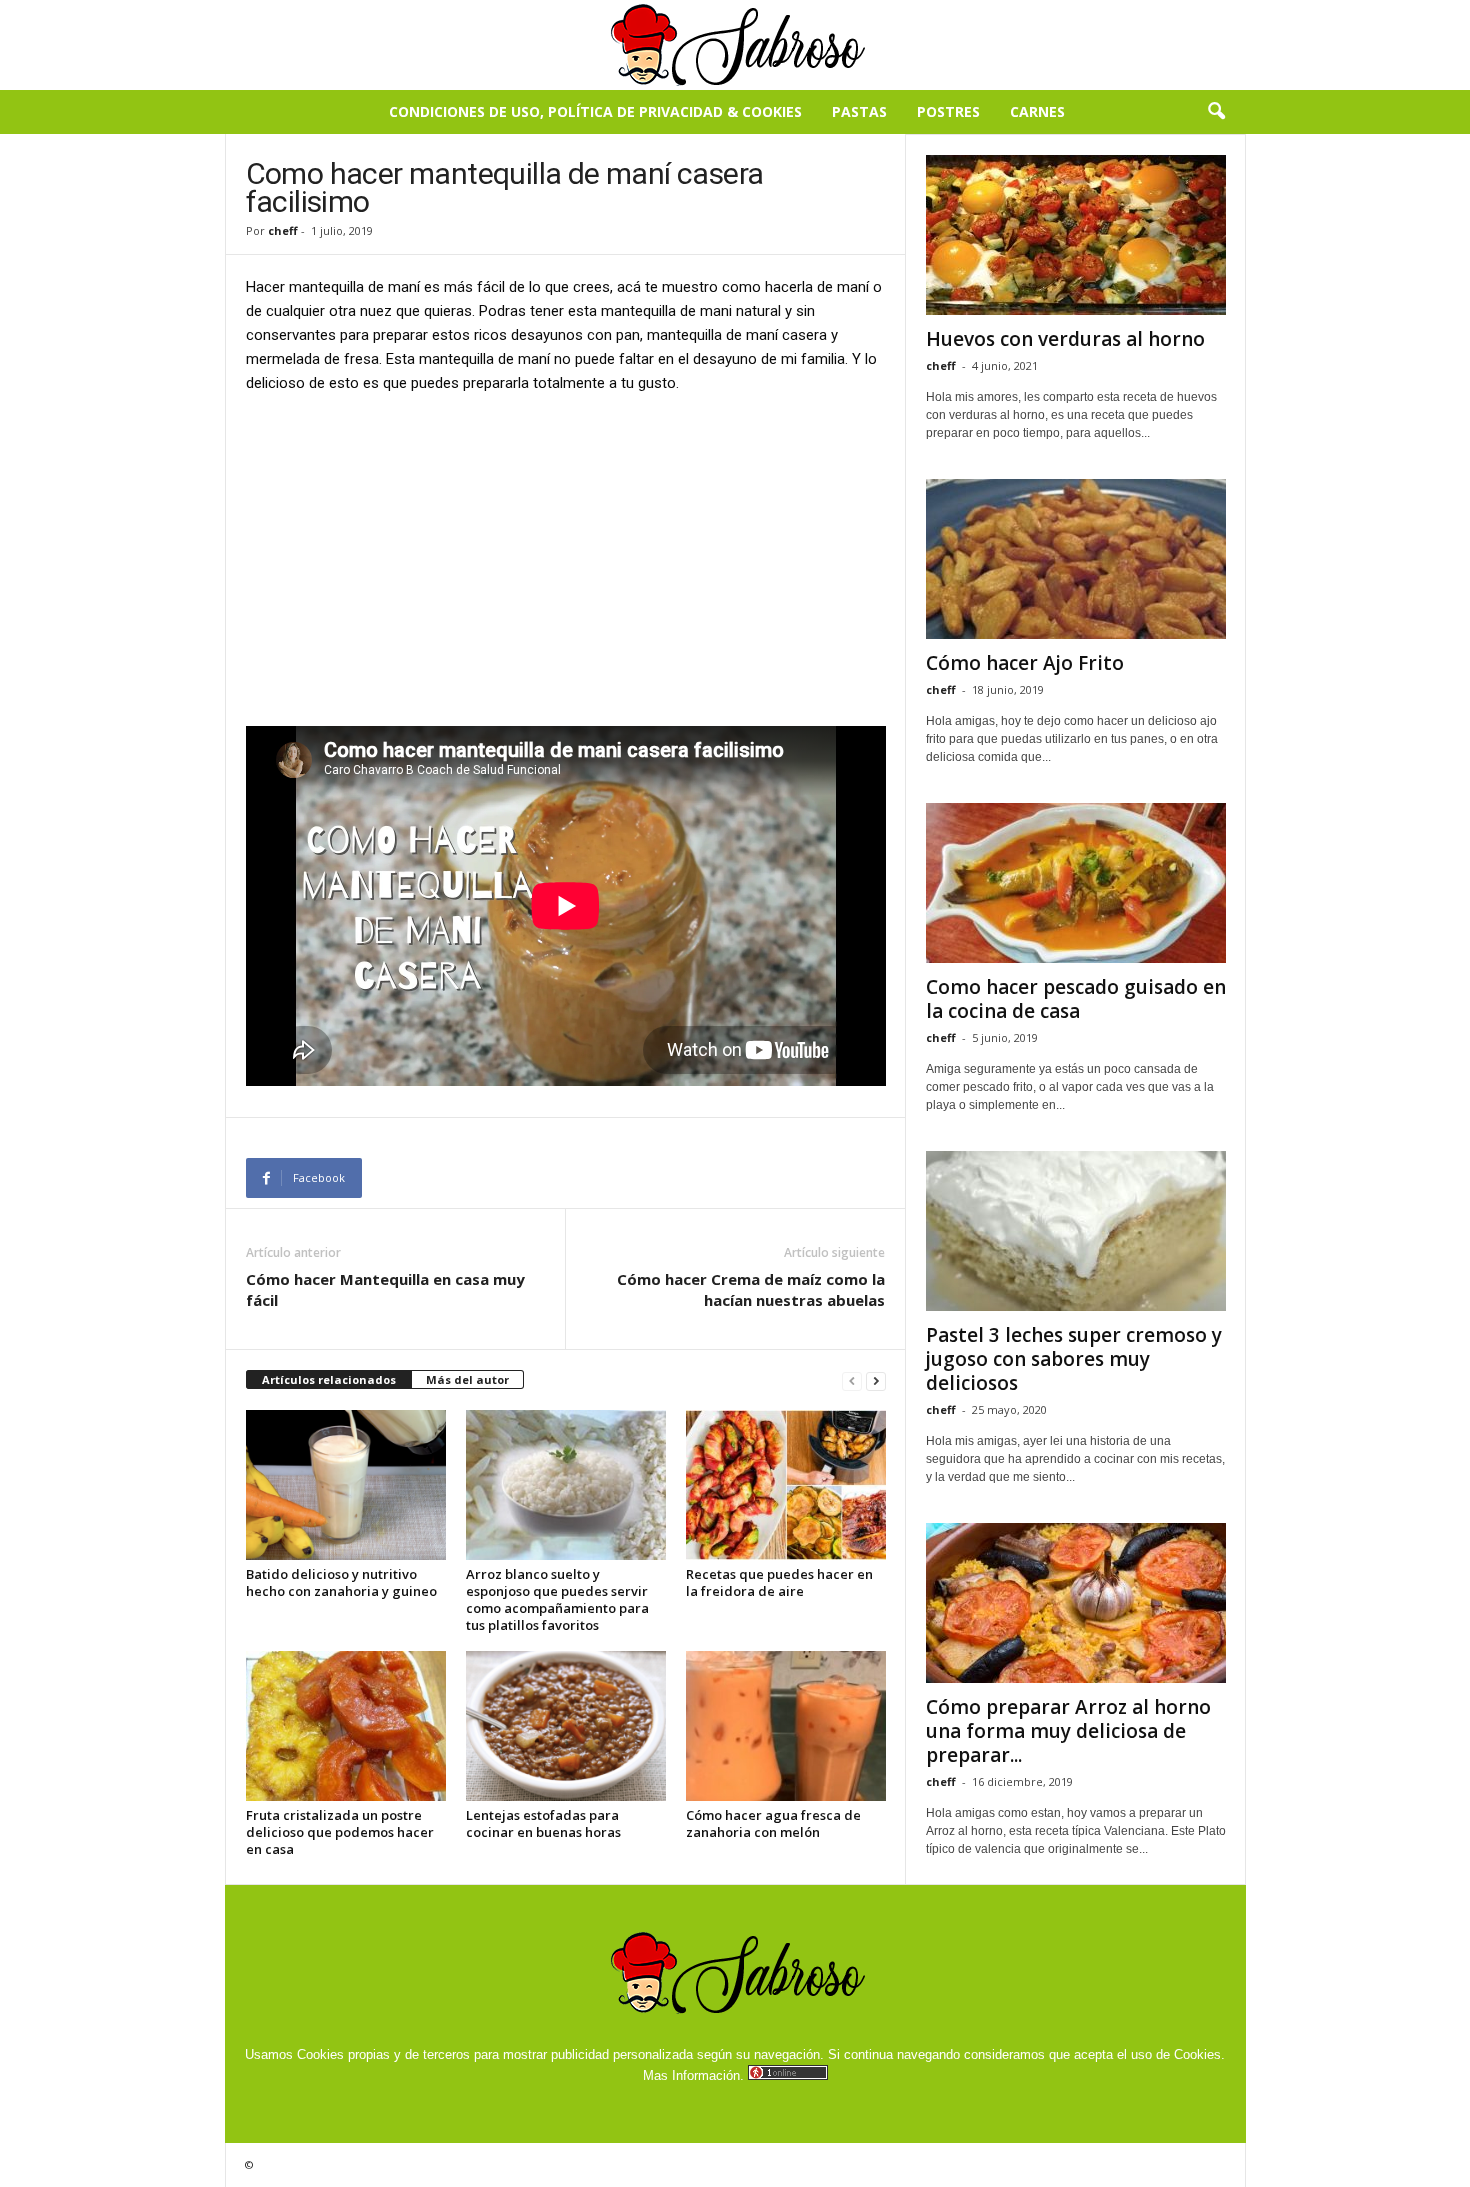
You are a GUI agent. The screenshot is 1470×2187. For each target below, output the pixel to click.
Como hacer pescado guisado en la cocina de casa (1076, 999)
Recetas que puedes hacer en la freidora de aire (779, 1582)
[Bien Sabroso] (735, 45)
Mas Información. (693, 2075)
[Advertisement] (566, 559)
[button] (1216, 112)
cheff (283, 230)
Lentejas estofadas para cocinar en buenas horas (543, 1823)
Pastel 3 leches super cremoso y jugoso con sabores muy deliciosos (1074, 1359)
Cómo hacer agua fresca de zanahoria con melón (773, 1823)
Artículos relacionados (329, 1379)
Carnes (1037, 111)
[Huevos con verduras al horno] (1076, 235)
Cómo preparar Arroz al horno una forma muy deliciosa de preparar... (1068, 1731)
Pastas (859, 111)
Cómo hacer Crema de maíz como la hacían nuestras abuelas (751, 1289)
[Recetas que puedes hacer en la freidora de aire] (786, 1485)
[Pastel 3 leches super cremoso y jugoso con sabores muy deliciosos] (1076, 1231)
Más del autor (467, 1379)
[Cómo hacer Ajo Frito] (1076, 559)
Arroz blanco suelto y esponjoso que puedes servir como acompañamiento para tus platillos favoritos (557, 1599)
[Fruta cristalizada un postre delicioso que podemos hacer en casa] (346, 1726)
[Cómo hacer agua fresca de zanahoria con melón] (786, 1726)
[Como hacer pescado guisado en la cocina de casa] (1076, 883)
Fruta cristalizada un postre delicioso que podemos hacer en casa (340, 1832)
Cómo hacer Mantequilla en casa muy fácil (385, 1289)
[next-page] (876, 1380)
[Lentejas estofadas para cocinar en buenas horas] (566, 1726)
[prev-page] (852, 1380)
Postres (948, 111)
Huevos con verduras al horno (1065, 339)
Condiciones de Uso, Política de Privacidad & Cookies (595, 111)
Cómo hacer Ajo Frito (1025, 663)
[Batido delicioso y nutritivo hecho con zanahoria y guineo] (346, 1485)
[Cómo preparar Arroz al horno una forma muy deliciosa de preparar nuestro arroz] (1076, 1603)
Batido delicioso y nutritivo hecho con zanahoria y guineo (341, 1582)
